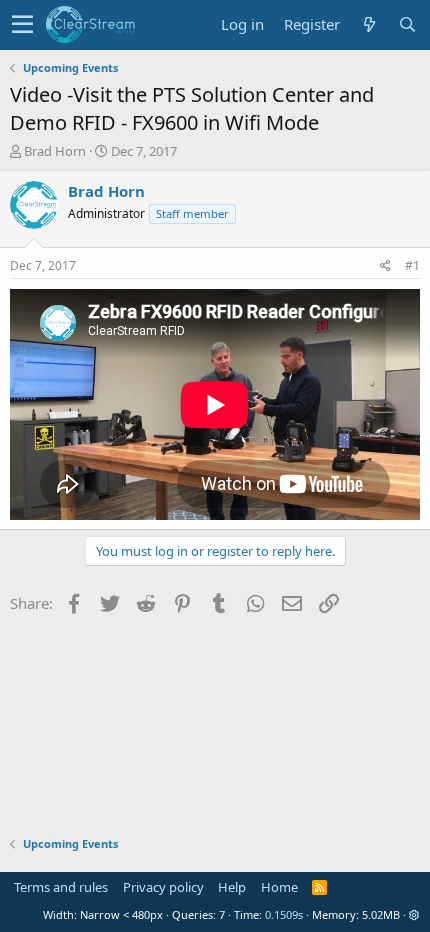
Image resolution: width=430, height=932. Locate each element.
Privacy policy (163, 887)
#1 (412, 265)
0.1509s (284, 914)
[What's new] (369, 24)
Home (279, 887)
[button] (22, 25)
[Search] (407, 24)
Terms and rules (61, 887)
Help (232, 887)
